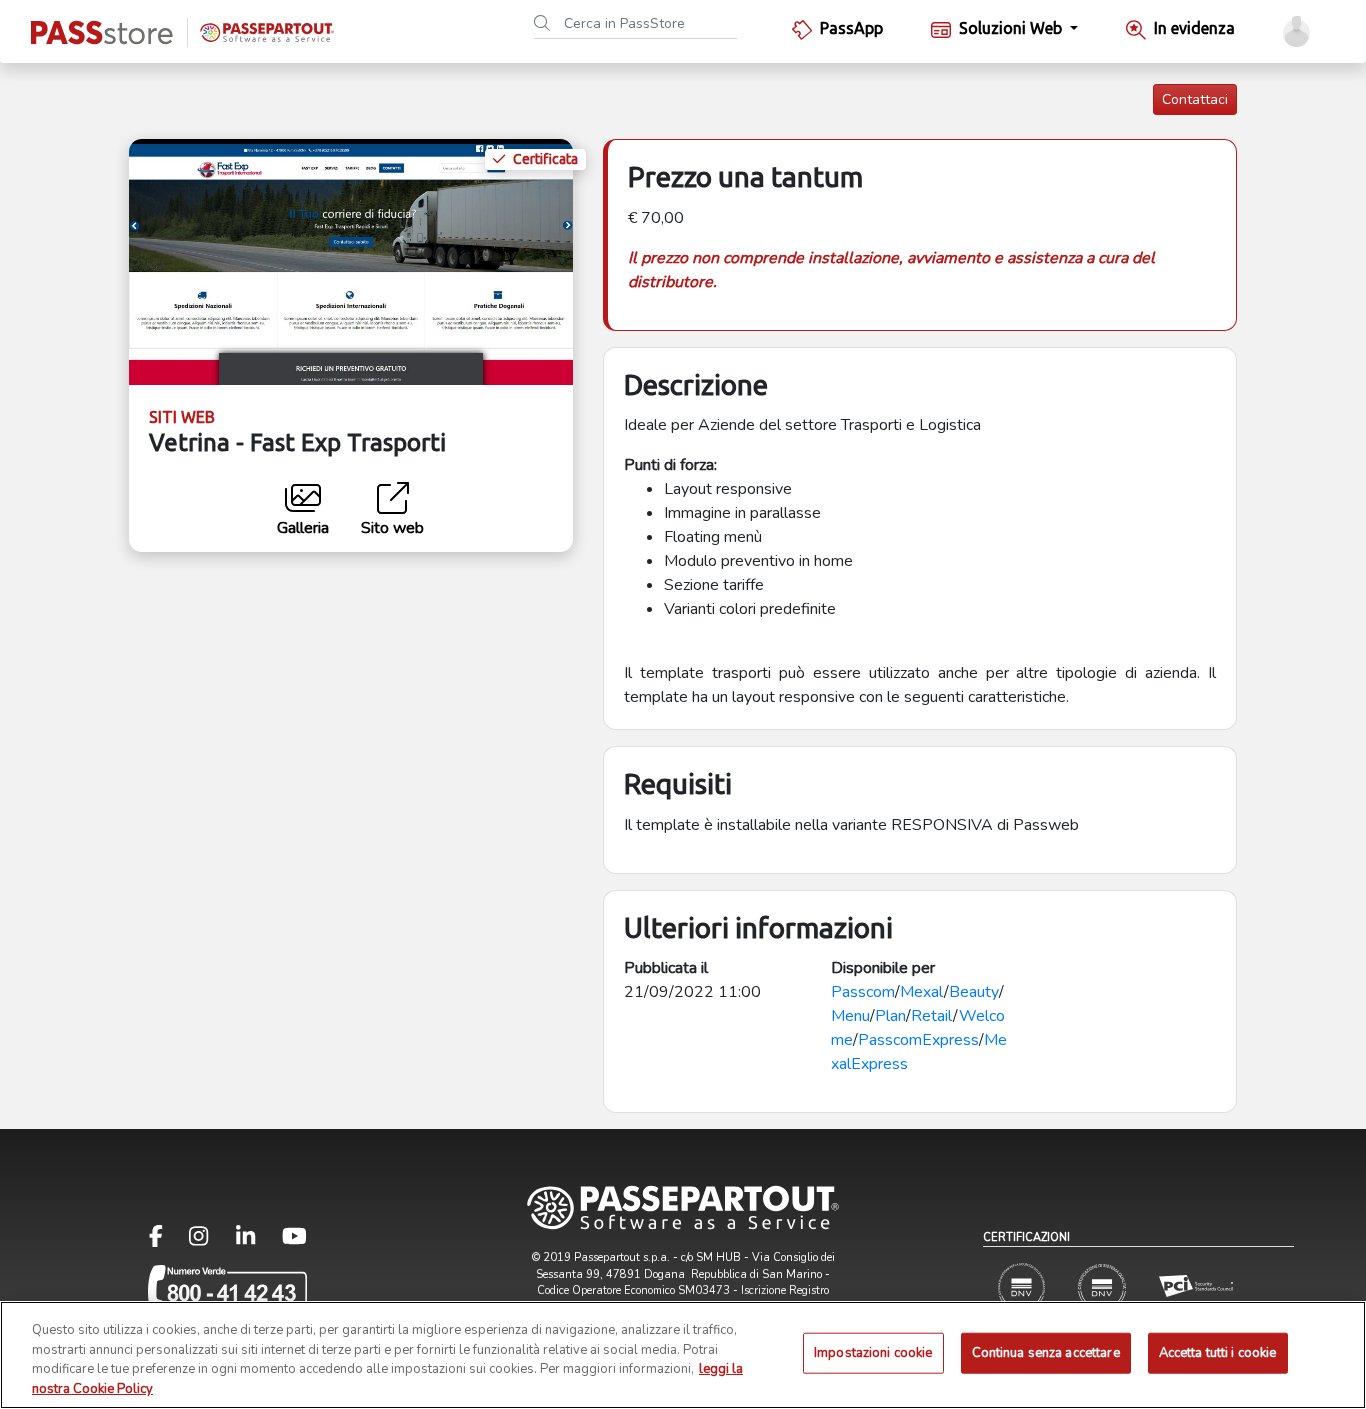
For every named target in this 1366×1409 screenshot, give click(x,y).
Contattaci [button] (1195, 99)
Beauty (974, 992)
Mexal (922, 992)
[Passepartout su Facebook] (168, 1240)
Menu (850, 1016)
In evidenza (1194, 28)
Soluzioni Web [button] (1012, 28)
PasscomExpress (918, 1040)
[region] (683, 1355)
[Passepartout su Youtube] (294, 1240)
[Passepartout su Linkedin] (257, 1240)
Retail (932, 1016)
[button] (1296, 31)
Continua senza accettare (1046, 1353)
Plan (890, 1016)
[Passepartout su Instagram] (210, 1240)
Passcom (863, 992)
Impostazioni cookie (873, 1353)
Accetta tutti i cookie (1218, 1353)
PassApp (851, 28)
